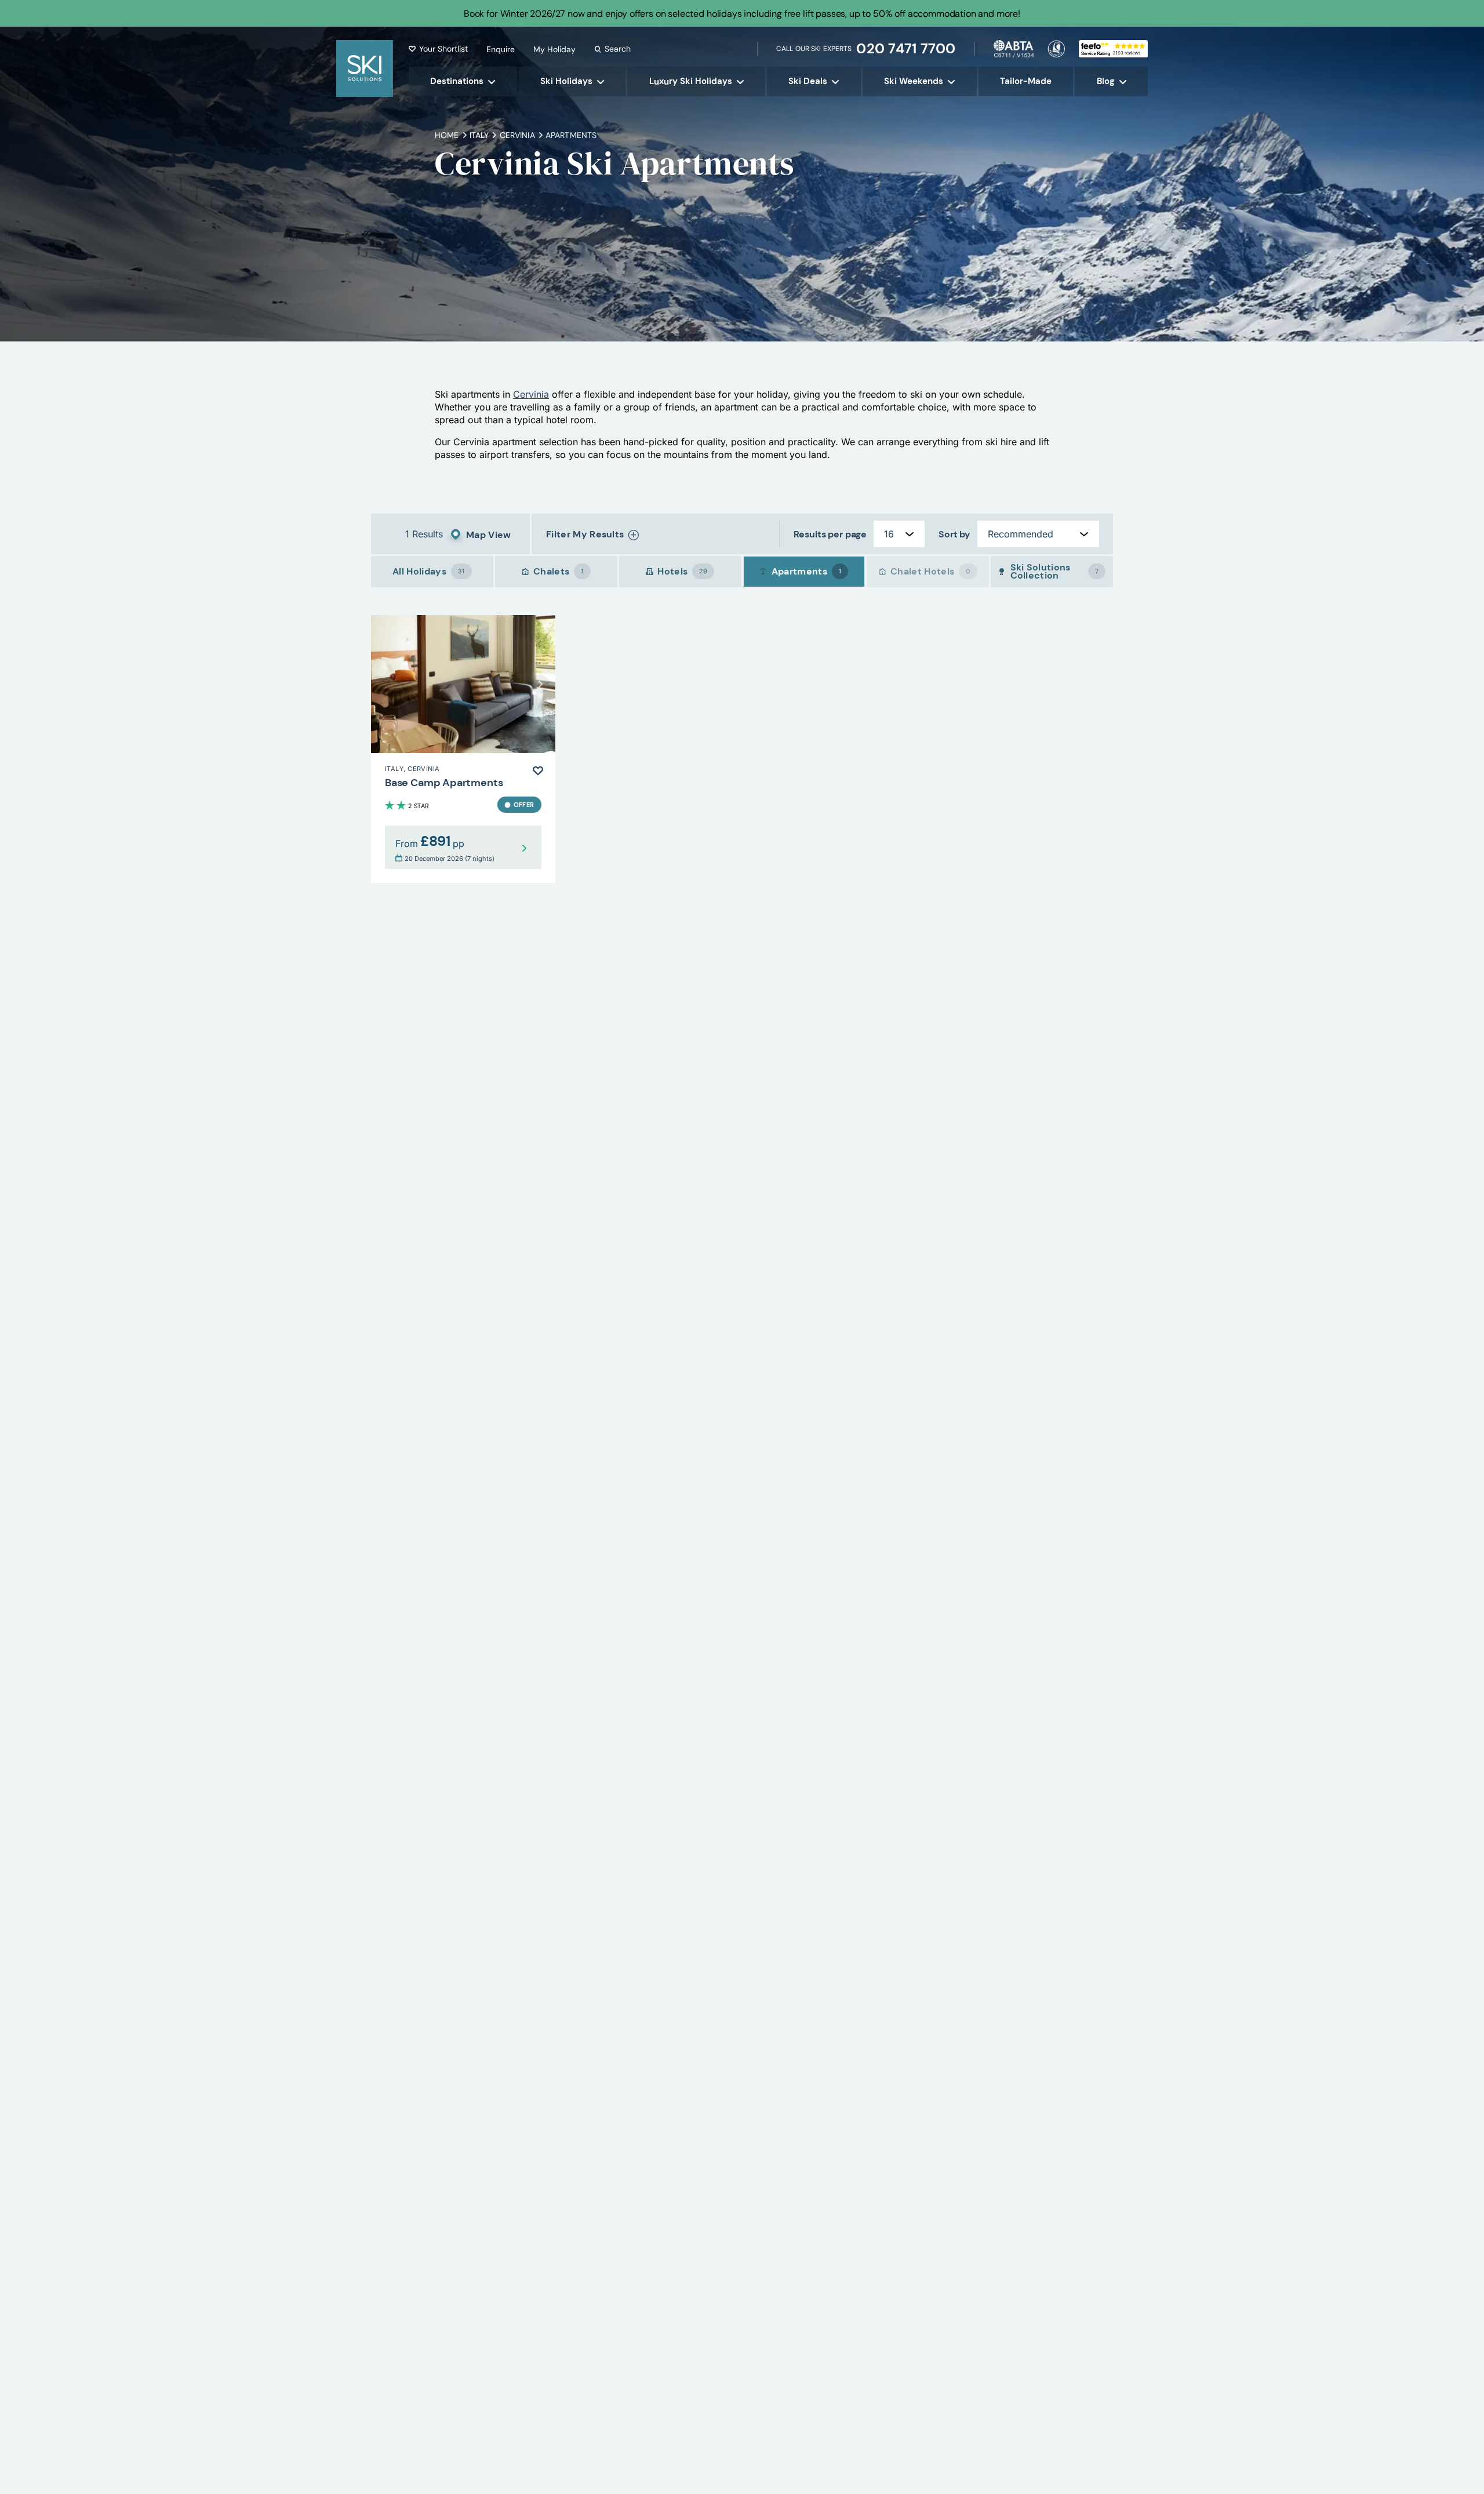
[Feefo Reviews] (1113, 48)
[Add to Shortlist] (538, 770)
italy (479, 135)
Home (447, 135)
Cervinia (531, 394)
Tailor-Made (1026, 81)
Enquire (501, 49)
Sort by (954, 534)
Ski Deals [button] (808, 81)
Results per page (830, 534)
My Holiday (554, 49)
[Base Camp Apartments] (463, 749)
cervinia (517, 135)
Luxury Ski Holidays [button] (691, 81)
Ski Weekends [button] (914, 81)
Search (618, 49)
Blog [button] (1106, 81)
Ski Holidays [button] (566, 81)
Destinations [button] (457, 81)
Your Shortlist (443, 49)
